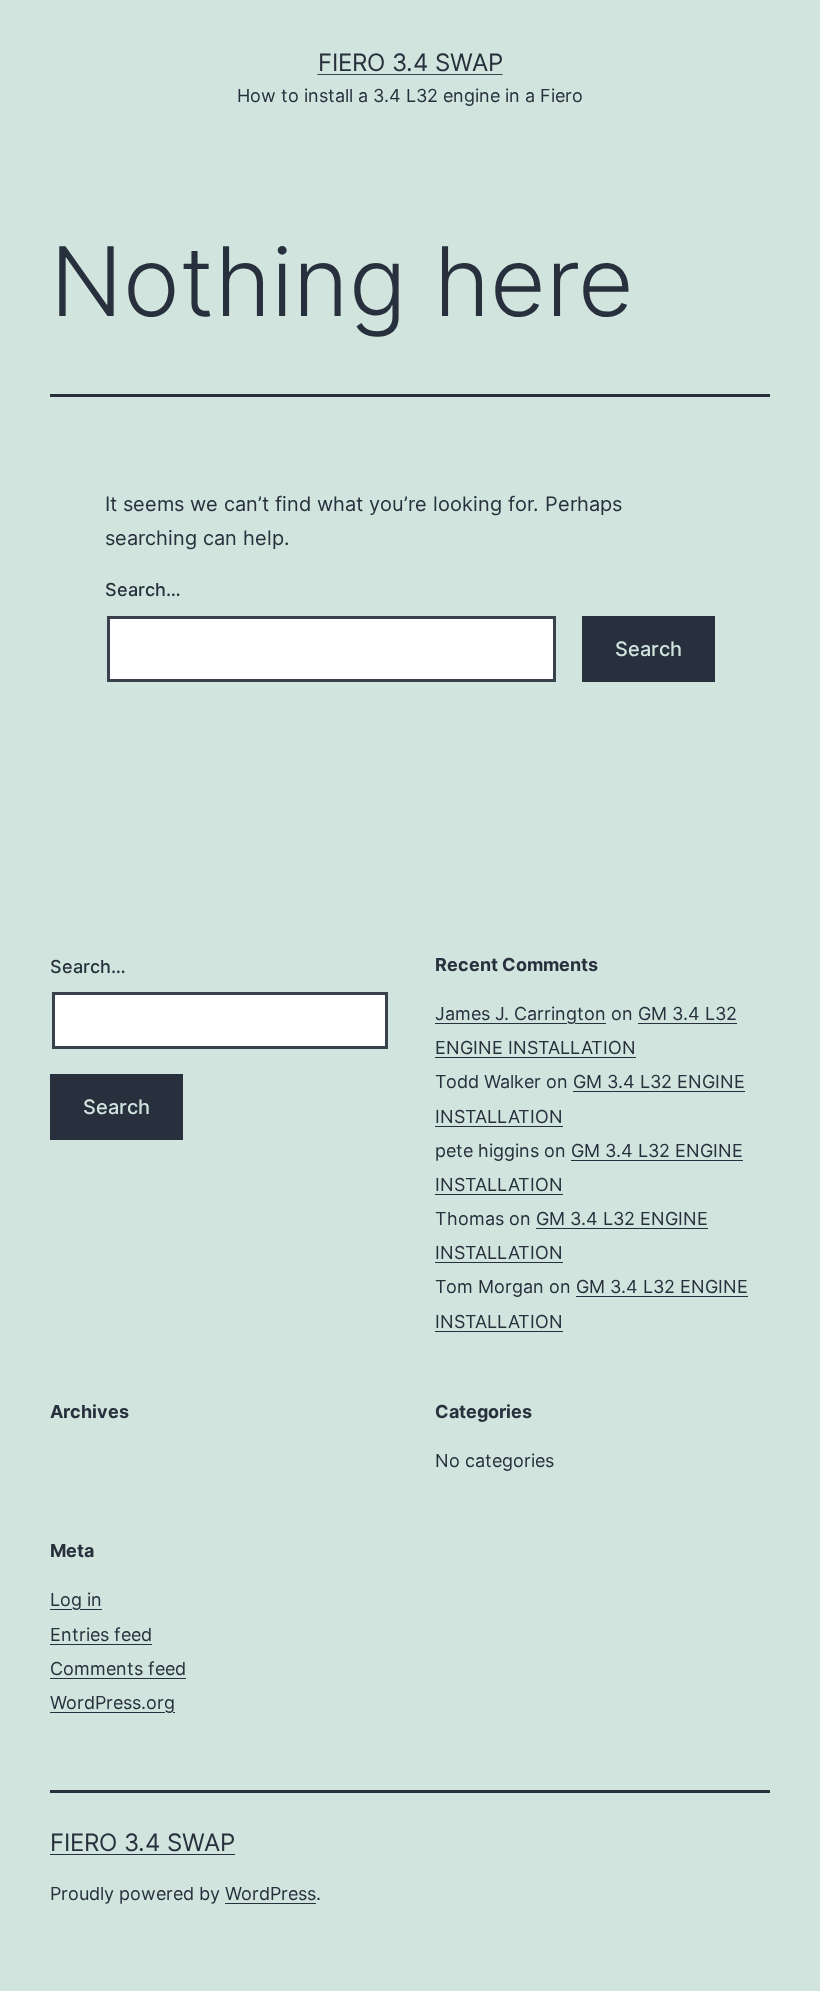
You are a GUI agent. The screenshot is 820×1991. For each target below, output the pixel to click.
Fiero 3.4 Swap (410, 62)
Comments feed (118, 1668)
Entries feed (101, 1634)
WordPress (270, 1893)
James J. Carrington (520, 1013)
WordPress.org (112, 1702)
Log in (76, 1599)
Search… (143, 589)
